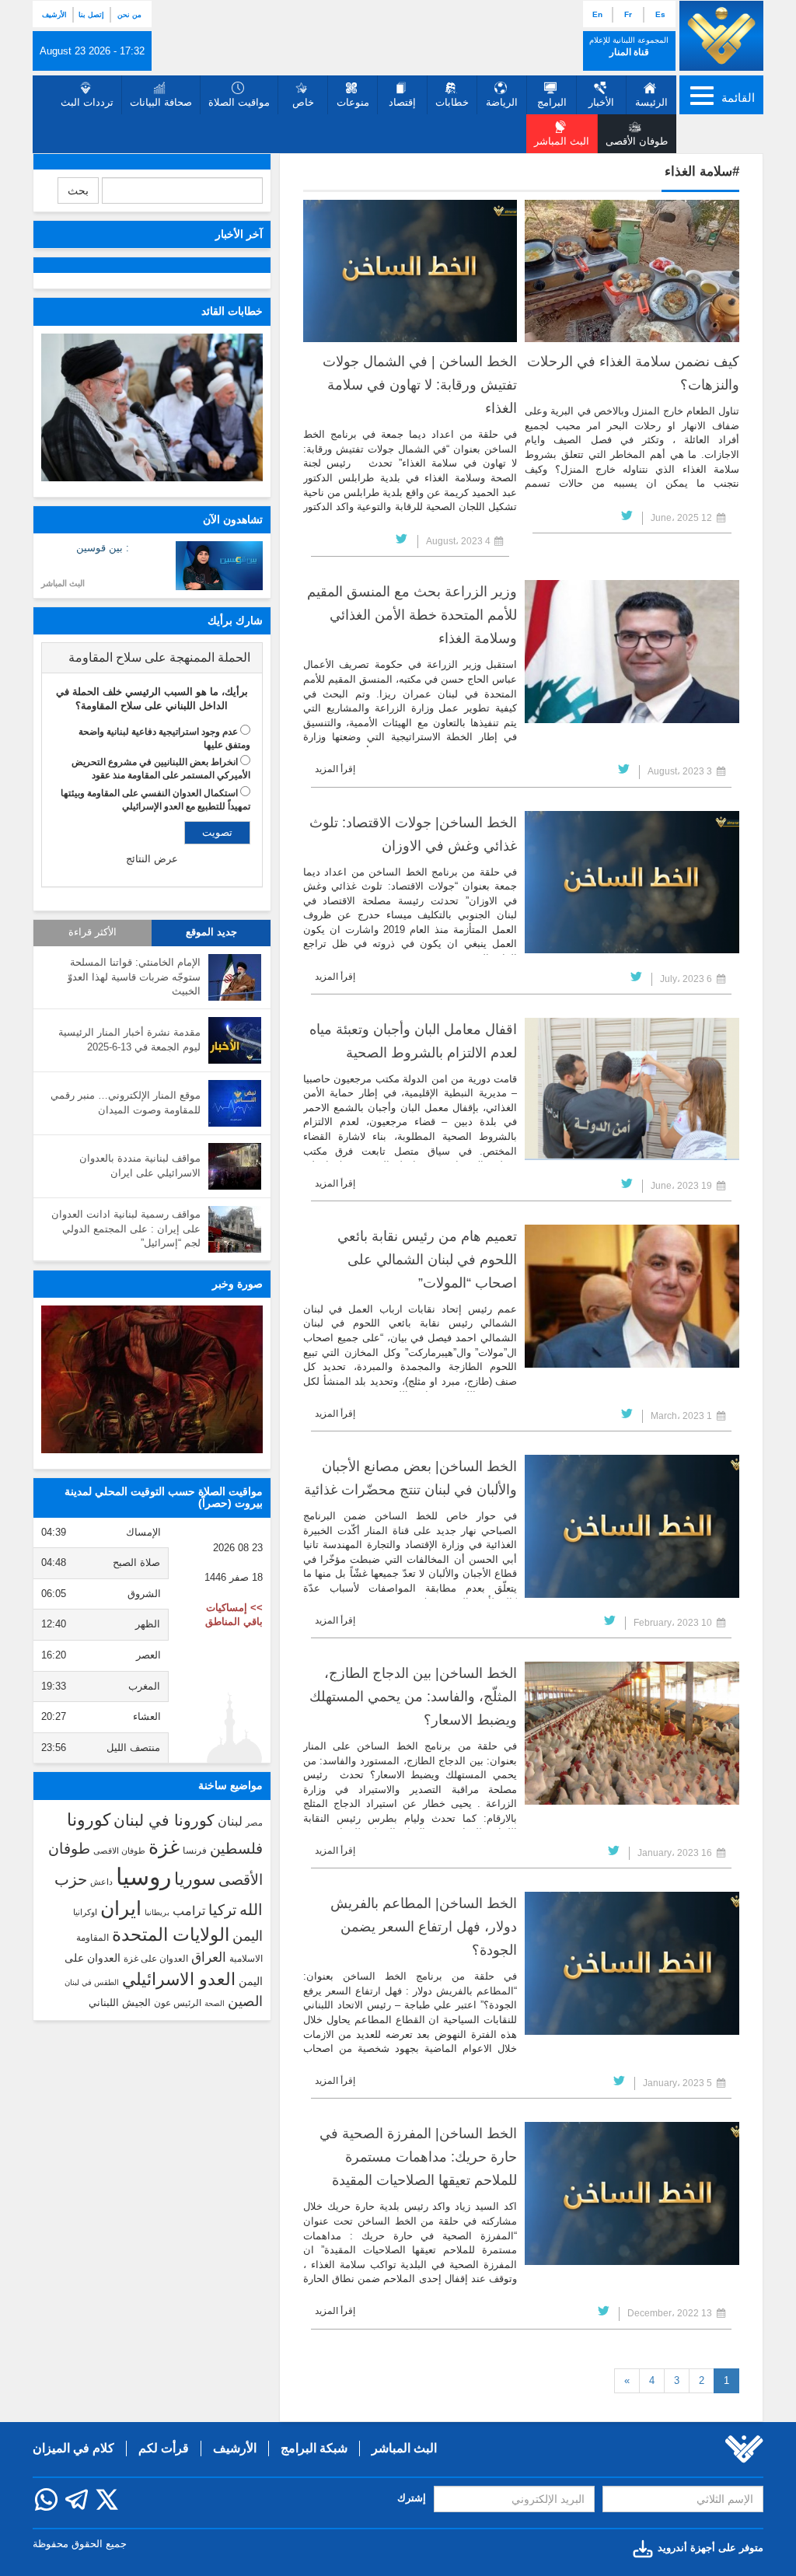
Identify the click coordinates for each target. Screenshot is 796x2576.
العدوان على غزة (156, 1959)
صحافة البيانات (161, 102)
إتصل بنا (91, 15)
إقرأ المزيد (335, 769)
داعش (101, 1882)
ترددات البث (87, 102)
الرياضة (502, 102)
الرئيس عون (178, 2003)
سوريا (195, 1879)
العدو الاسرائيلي (179, 1979)
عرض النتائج (152, 859)
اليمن (248, 1936)
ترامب (189, 1910)
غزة (164, 1847)
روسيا (143, 1877)
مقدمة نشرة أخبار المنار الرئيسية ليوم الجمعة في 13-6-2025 (129, 1040)
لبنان (230, 1821)
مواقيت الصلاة (239, 102)
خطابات (452, 102)
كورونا (89, 1820)
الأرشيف (54, 15)
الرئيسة (651, 102)
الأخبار (601, 102)
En (597, 14)
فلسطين (236, 1849)
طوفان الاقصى (119, 1851)
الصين (245, 2001)
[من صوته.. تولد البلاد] (152, 1379)
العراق (209, 1957)
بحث (78, 190)
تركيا (222, 1910)
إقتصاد (402, 102)
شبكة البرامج (314, 2448)
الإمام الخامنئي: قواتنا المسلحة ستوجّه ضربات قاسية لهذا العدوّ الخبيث (134, 977)
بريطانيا (157, 1912)
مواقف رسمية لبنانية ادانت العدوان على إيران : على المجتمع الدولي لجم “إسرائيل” (126, 1229)
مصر (254, 1823)
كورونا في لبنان (164, 1820)
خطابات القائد (232, 311)
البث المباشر (63, 583)
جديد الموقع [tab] (211, 932)
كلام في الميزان (73, 2448)
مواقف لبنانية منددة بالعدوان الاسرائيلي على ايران (140, 1166)
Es (660, 14)
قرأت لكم (164, 2448)
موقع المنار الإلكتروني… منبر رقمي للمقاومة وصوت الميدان (126, 1103)
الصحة (215, 2003)
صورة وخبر (237, 1284)
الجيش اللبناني (120, 2003)
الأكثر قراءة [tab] (93, 932)
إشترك (412, 2498)
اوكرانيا (85, 1912)
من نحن (129, 15)
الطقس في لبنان (92, 1982)
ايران (121, 1908)
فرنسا (195, 1851)
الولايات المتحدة (171, 1935)
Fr (628, 14)
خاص (303, 102)
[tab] (152, 658)
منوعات (353, 102)
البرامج (552, 102)
